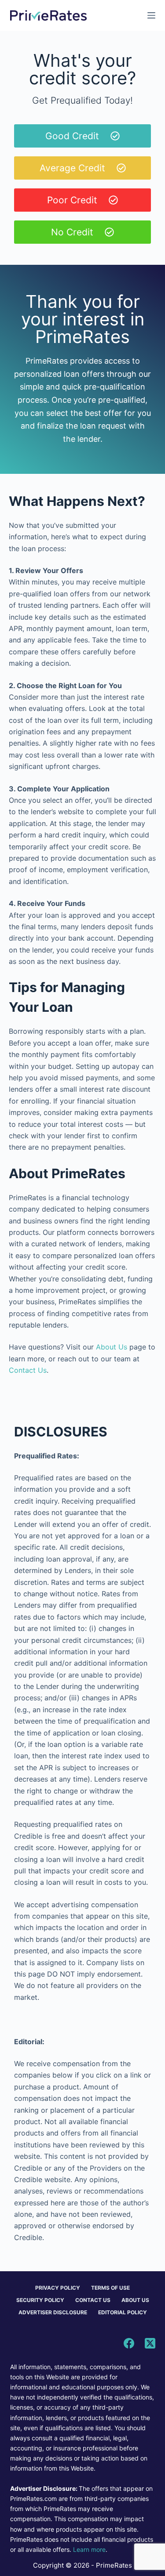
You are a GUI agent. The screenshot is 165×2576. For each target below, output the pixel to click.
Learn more (89, 2549)
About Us (112, 1347)
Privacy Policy (58, 2288)
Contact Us (28, 1370)
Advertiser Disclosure (53, 2312)
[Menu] (151, 15)
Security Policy (40, 2300)
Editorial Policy (123, 2312)
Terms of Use (110, 2288)
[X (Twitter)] (150, 2343)
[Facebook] (129, 2343)
